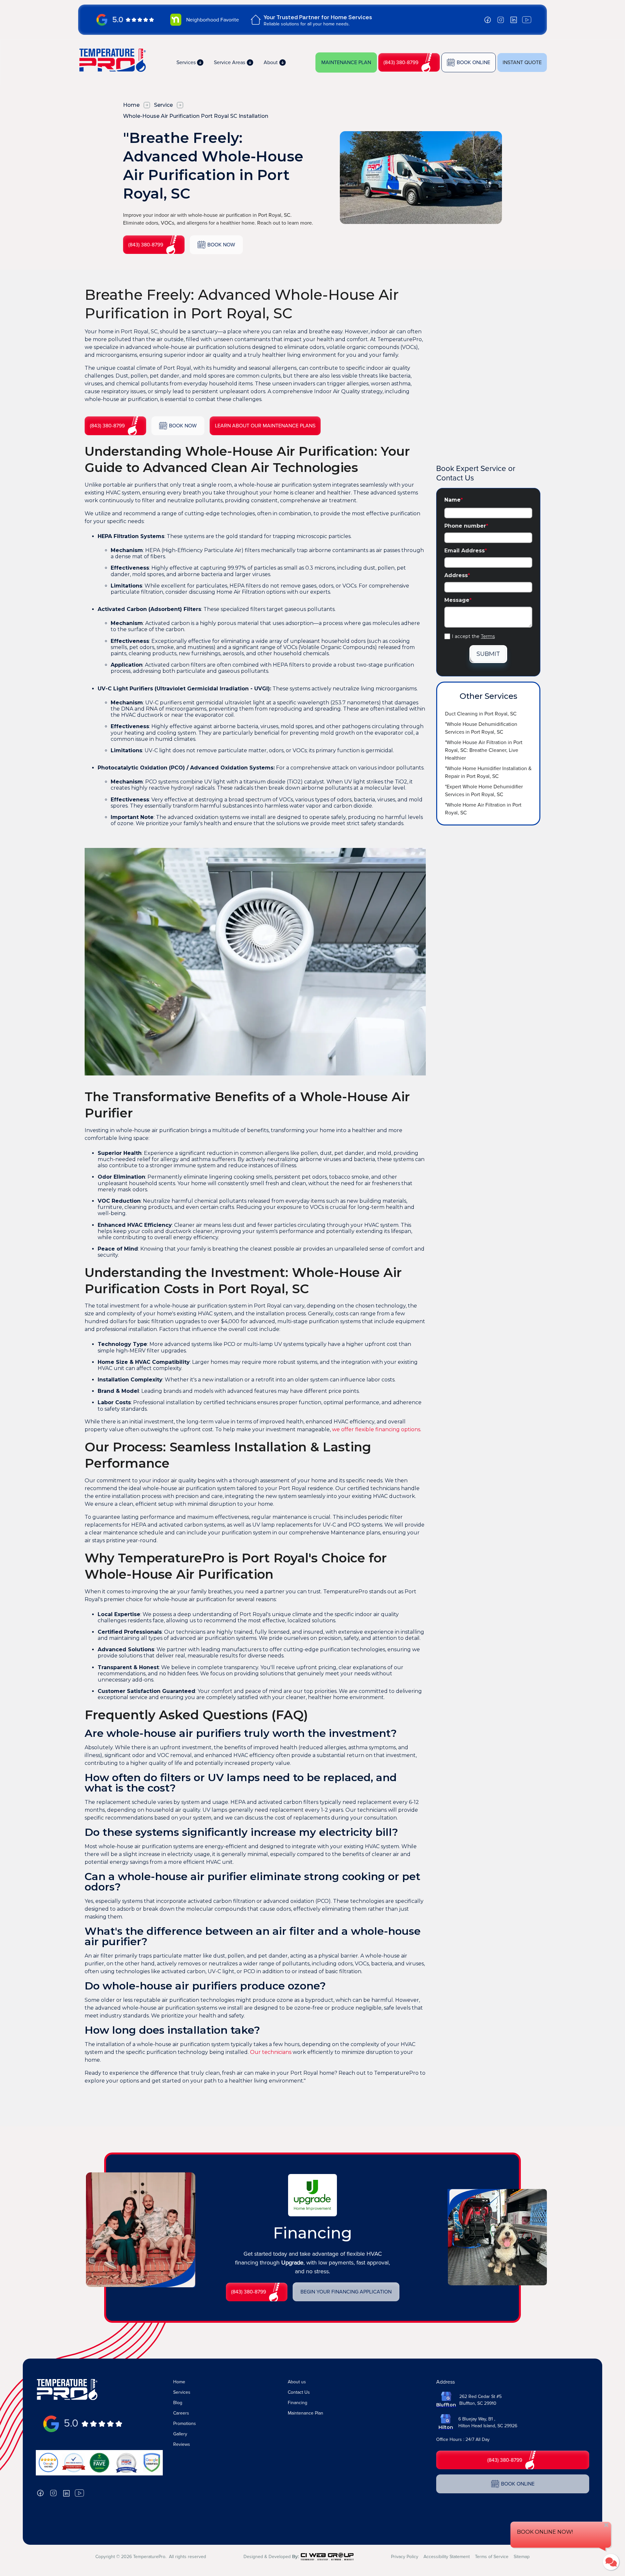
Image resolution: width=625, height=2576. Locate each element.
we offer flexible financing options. (377, 1429)
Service (163, 105)
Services (182, 2392)
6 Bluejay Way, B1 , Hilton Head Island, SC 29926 (488, 2422)
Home (131, 105)
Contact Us (299, 2392)
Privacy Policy (405, 2557)
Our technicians (271, 2052)
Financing (298, 2403)
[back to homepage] (112, 60)
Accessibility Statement (447, 2557)
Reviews (182, 2444)
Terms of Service (492, 2557)
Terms (488, 636)
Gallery (180, 2434)
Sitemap (522, 2557)
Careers (181, 2413)
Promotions (185, 2424)
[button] (190, 62)
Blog (178, 2403)
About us (297, 2382)
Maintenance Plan (306, 2413)
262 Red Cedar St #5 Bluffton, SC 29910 (480, 2400)
